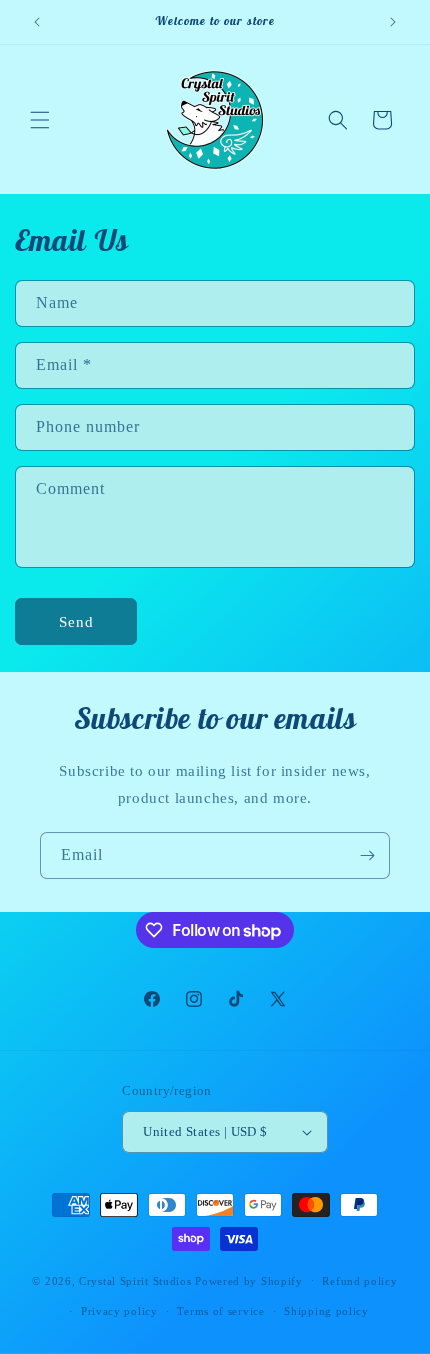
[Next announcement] (393, 22)
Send (76, 622)
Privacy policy (119, 1311)
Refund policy (359, 1281)
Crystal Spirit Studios (135, 1280)
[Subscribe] (367, 855)
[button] (40, 120)
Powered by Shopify (249, 1280)
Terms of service (220, 1311)
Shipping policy (326, 1311)
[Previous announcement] (37, 22)
